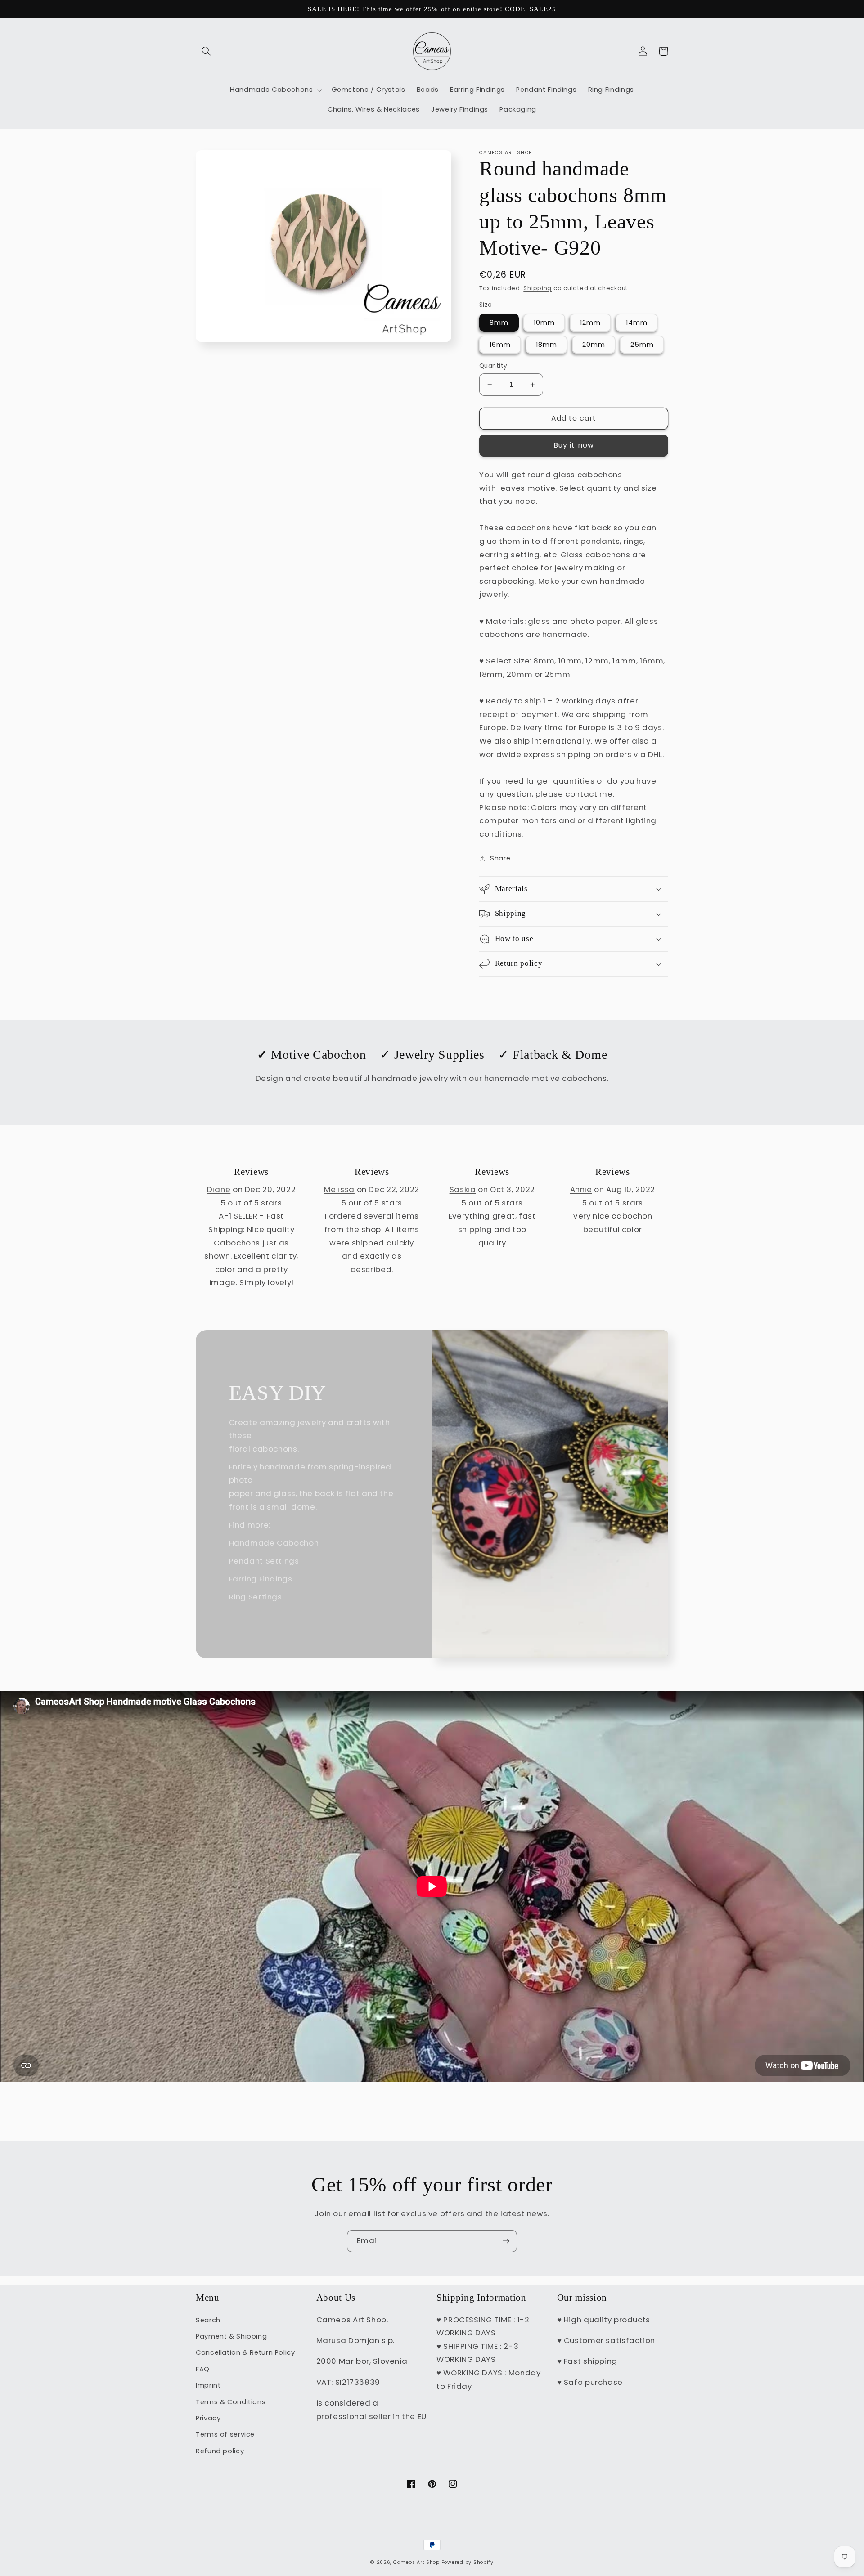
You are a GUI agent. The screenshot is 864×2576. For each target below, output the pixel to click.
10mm (544, 323)
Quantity (493, 366)
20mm (594, 345)
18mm (547, 345)
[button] (206, 51)
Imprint (208, 2385)
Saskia (463, 1189)
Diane (219, 1189)
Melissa (339, 1189)
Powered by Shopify (468, 2562)
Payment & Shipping (231, 2336)
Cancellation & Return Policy (245, 2352)
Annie (581, 1189)
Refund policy (220, 2451)
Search (208, 2320)
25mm (642, 345)
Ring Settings (256, 1597)
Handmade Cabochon (274, 1543)
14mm (637, 323)
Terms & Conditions (231, 2402)
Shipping (538, 288)
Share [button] (500, 858)
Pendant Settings (264, 1561)
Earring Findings (261, 1579)
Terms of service (225, 2434)
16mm (500, 345)
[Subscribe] (506, 2241)
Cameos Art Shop (416, 2562)
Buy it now (574, 445)
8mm (499, 323)
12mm (590, 323)
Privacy (208, 2418)
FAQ (203, 2369)
